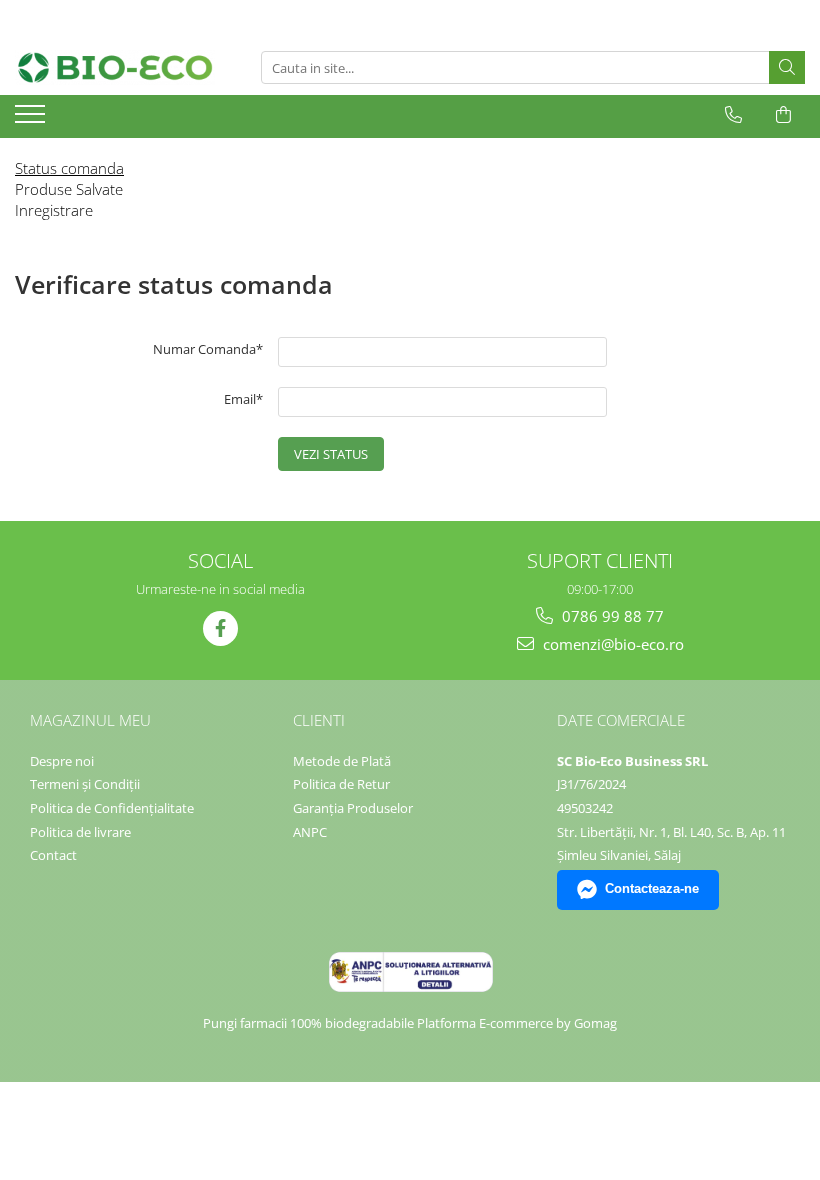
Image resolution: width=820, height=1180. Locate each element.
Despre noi (62, 761)
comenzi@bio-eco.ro (611, 644)
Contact (53, 855)
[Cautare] (787, 67)
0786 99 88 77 (611, 616)
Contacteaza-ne (652, 888)
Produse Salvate (69, 189)
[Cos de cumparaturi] (783, 115)
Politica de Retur (341, 784)
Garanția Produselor (353, 808)
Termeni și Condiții (85, 784)
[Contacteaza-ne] (733, 115)
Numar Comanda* (208, 349)
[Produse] (32, 120)
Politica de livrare (80, 832)
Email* (243, 399)
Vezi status (331, 454)
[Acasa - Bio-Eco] (115, 67)
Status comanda (69, 168)
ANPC (310, 832)
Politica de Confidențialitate (112, 808)
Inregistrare (54, 210)
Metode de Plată (342, 761)
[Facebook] (220, 628)
